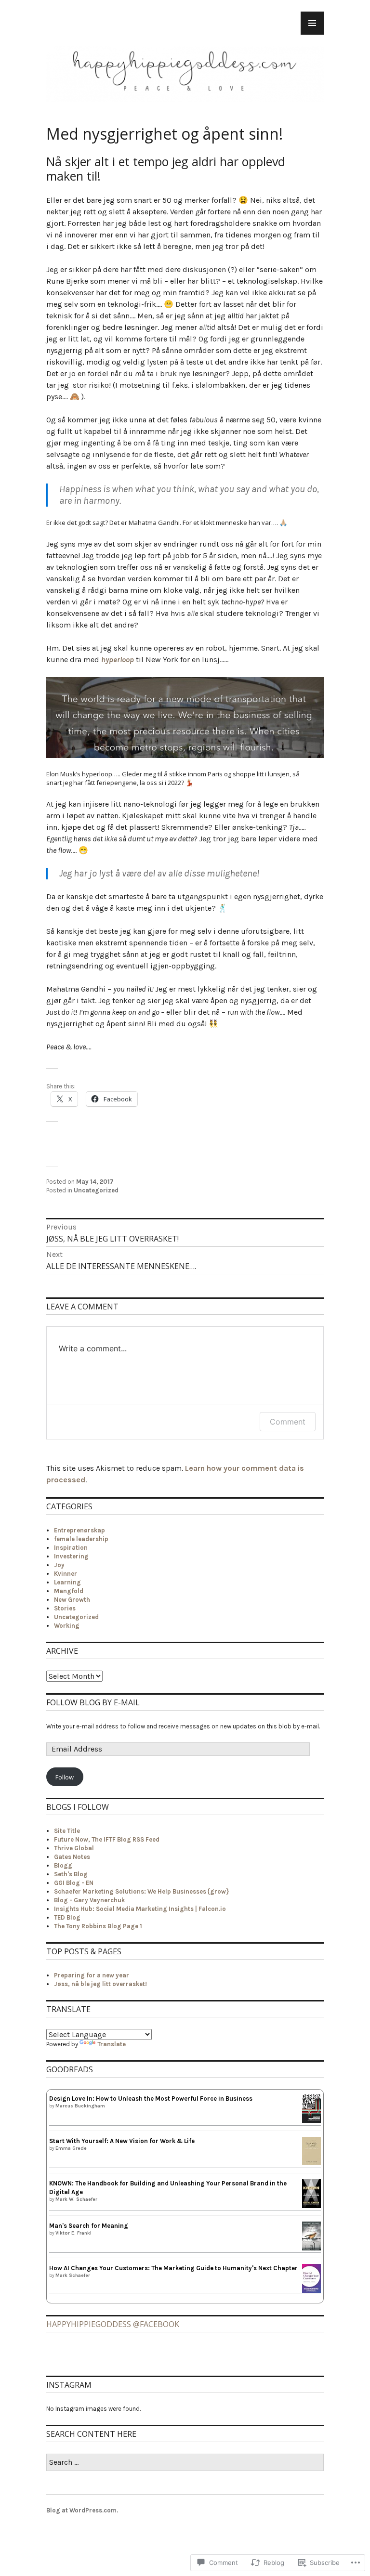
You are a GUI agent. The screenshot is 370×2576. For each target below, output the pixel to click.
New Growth (72, 1600)
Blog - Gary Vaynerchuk (89, 1900)
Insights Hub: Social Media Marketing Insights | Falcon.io (140, 1909)
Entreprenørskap (79, 1530)
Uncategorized (96, 1190)
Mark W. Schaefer (76, 2199)
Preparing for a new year (92, 1975)
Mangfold (69, 1591)
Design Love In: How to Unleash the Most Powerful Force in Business (151, 2099)
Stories (65, 1608)
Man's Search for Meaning (89, 2226)
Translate (112, 2044)
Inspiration (71, 1548)
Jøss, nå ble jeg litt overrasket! (100, 1984)
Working (67, 1626)
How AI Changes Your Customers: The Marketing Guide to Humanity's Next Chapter (173, 2268)
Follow (65, 1777)
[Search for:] (185, 2463)
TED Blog (67, 1917)
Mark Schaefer (73, 2275)
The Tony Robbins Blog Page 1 (98, 1926)
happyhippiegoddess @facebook (113, 2324)
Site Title (67, 1831)
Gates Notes (72, 1857)
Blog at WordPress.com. (82, 2510)
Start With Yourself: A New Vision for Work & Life (122, 2141)
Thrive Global (74, 1848)
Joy (59, 1565)
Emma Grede (71, 2148)
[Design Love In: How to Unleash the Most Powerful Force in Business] (311, 2121)
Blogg (63, 1865)
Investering (71, 1556)
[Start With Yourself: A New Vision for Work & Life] (311, 2163)
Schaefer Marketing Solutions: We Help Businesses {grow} (141, 1891)
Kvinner (66, 1574)
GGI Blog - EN (74, 1883)
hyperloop (118, 660)
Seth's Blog (71, 1874)
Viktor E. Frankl (73, 2233)
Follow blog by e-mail (93, 1702)
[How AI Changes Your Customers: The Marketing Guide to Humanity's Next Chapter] (311, 2291)
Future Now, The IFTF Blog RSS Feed (107, 1839)
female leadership (81, 1539)
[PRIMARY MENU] (312, 23)
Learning (67, 1582)
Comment (288, 1422)
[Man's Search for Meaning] (311, 2249)
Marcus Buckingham (80, 2106)
